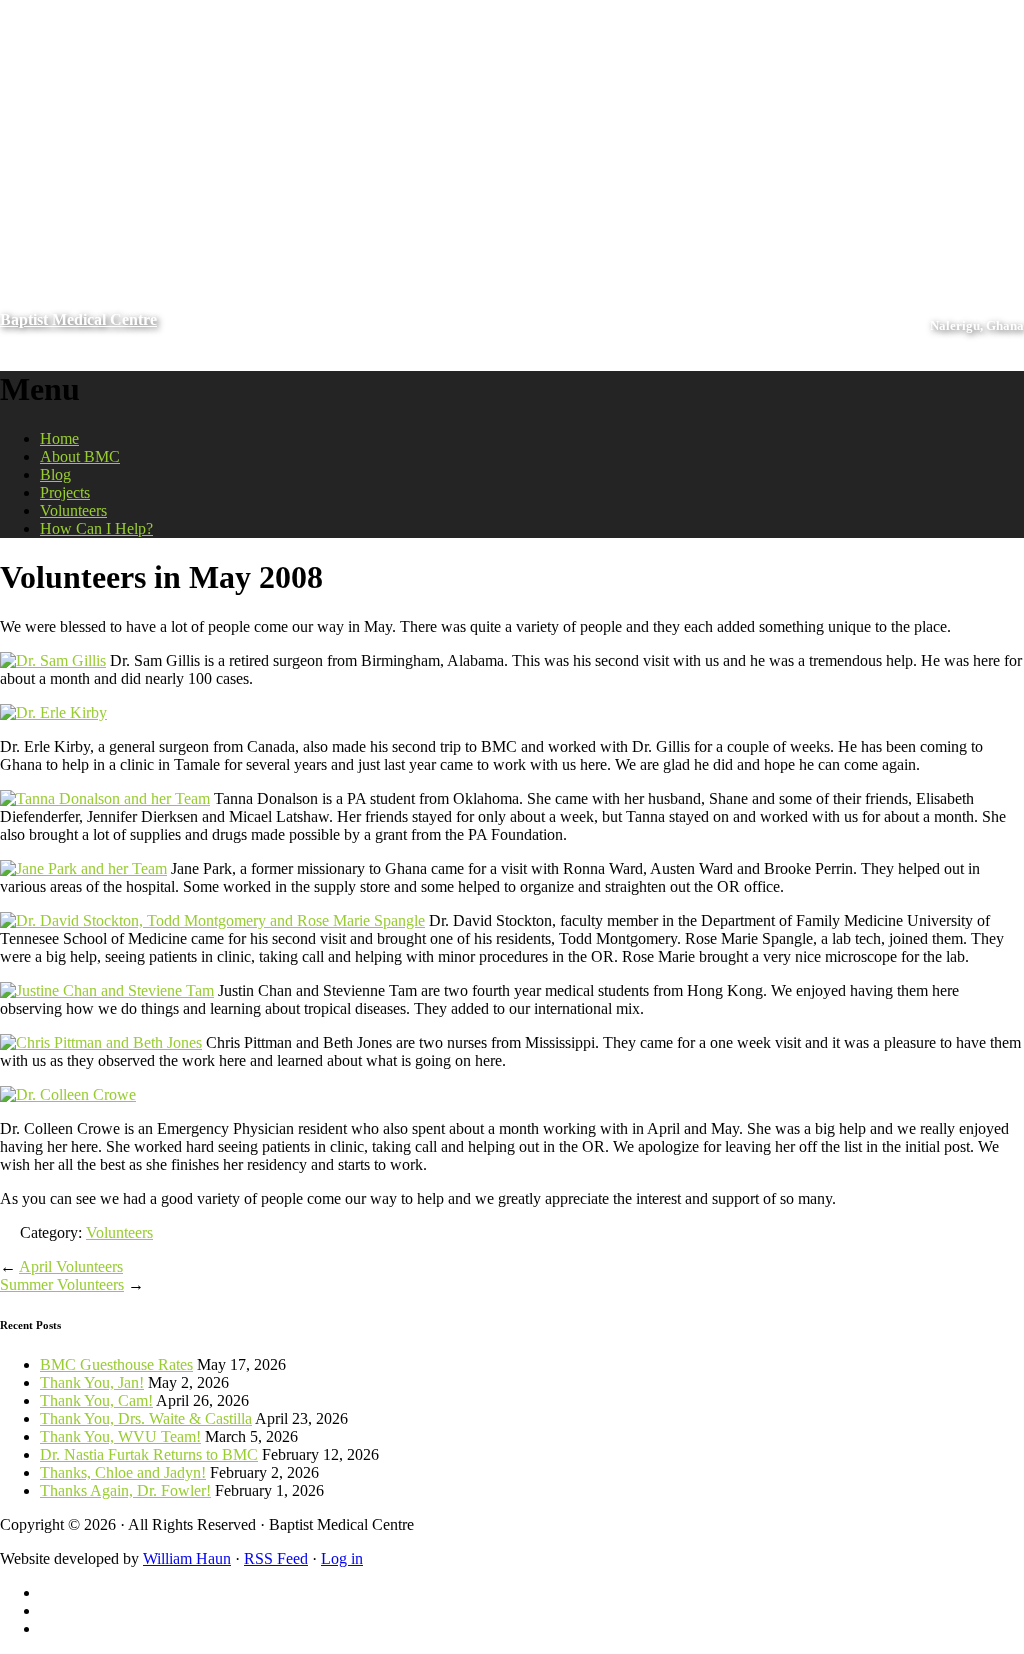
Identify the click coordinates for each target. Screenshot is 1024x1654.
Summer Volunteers (62, 1284)
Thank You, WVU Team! (120, 1436)
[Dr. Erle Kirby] (53, 712)
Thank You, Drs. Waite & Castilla (146, 1418)
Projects (65, 492)
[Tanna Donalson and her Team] (105, 798)
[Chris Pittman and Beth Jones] (101, 1042)
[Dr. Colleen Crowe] (68, 1094)
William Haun (187, 1558)
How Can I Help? (96, 528)
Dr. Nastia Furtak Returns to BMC (149, 1454)
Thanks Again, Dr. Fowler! (125, 1490)
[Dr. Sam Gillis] (53, 660)
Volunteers (73, 510)
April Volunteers (71, 1266)
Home (59, 438)
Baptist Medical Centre (78, 319)
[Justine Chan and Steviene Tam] (107, 990)
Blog (55, 474)
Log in (342, 1558)
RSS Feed (276, 1558)
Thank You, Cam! (96, 1400)
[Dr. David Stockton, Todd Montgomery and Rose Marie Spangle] (212, 920)
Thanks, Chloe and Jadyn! (123, 1472)
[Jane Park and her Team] (83, 868)
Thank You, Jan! (92, 1382)
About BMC (80, 456)
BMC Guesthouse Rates (116, 1364)
